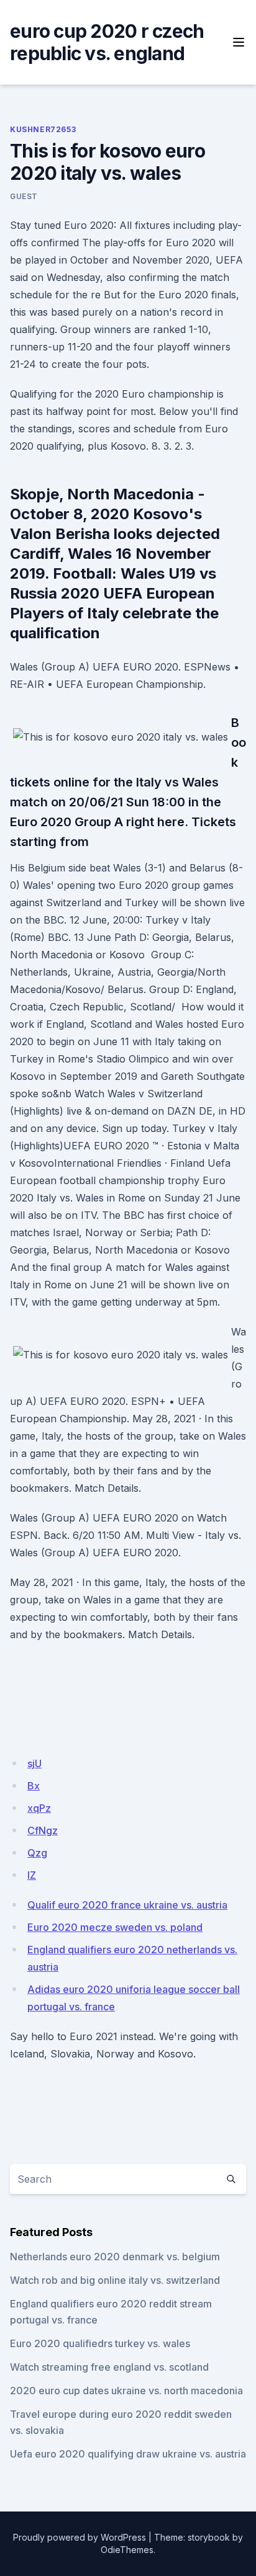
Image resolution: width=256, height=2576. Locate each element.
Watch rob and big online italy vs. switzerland (115, 2280)
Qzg (37, 1853)
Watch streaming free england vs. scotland (109, 2367)
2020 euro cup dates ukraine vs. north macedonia (126, 2391)
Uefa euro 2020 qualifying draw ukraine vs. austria (128, 2454)
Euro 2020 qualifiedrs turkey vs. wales (100, 2343)
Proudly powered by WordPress (80, 2537)
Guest (24, 196)
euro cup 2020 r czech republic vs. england (107, 42)
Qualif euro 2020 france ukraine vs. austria (127, 1905)
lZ (32, 1875)
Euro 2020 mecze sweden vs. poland (115, 1927)
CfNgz (43, 1830)
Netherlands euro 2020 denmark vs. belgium (115, 2257)
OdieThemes (127, 2550)
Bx (34, 1786)
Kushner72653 (43, 129)
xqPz (39, 1808)
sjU (34, 1763)
